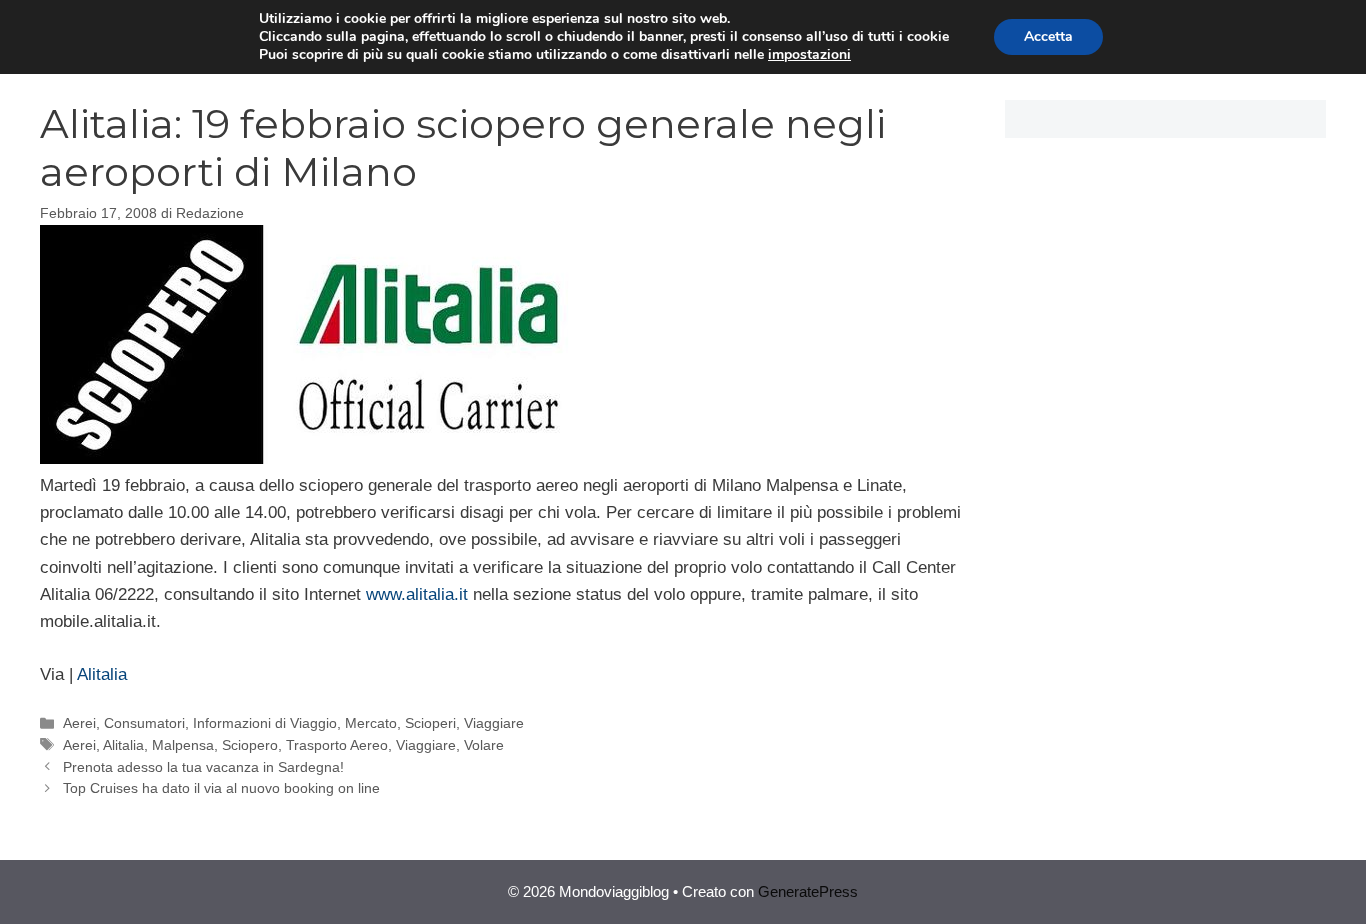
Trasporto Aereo (337, 745)
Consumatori (144, 723)
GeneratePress (808, 891)
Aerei (79, 723)
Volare (484, 745)
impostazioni (809, 55)
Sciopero (250, 745)
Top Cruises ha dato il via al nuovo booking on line (221, 788)
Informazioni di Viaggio (265, 723)
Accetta (1048, 36)
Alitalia (102, 674)
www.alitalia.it (419, 594)
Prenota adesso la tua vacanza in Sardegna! (203, 767)
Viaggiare (494, 723)
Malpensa (183, 745)
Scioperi (430, 723)
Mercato (371, 723)
